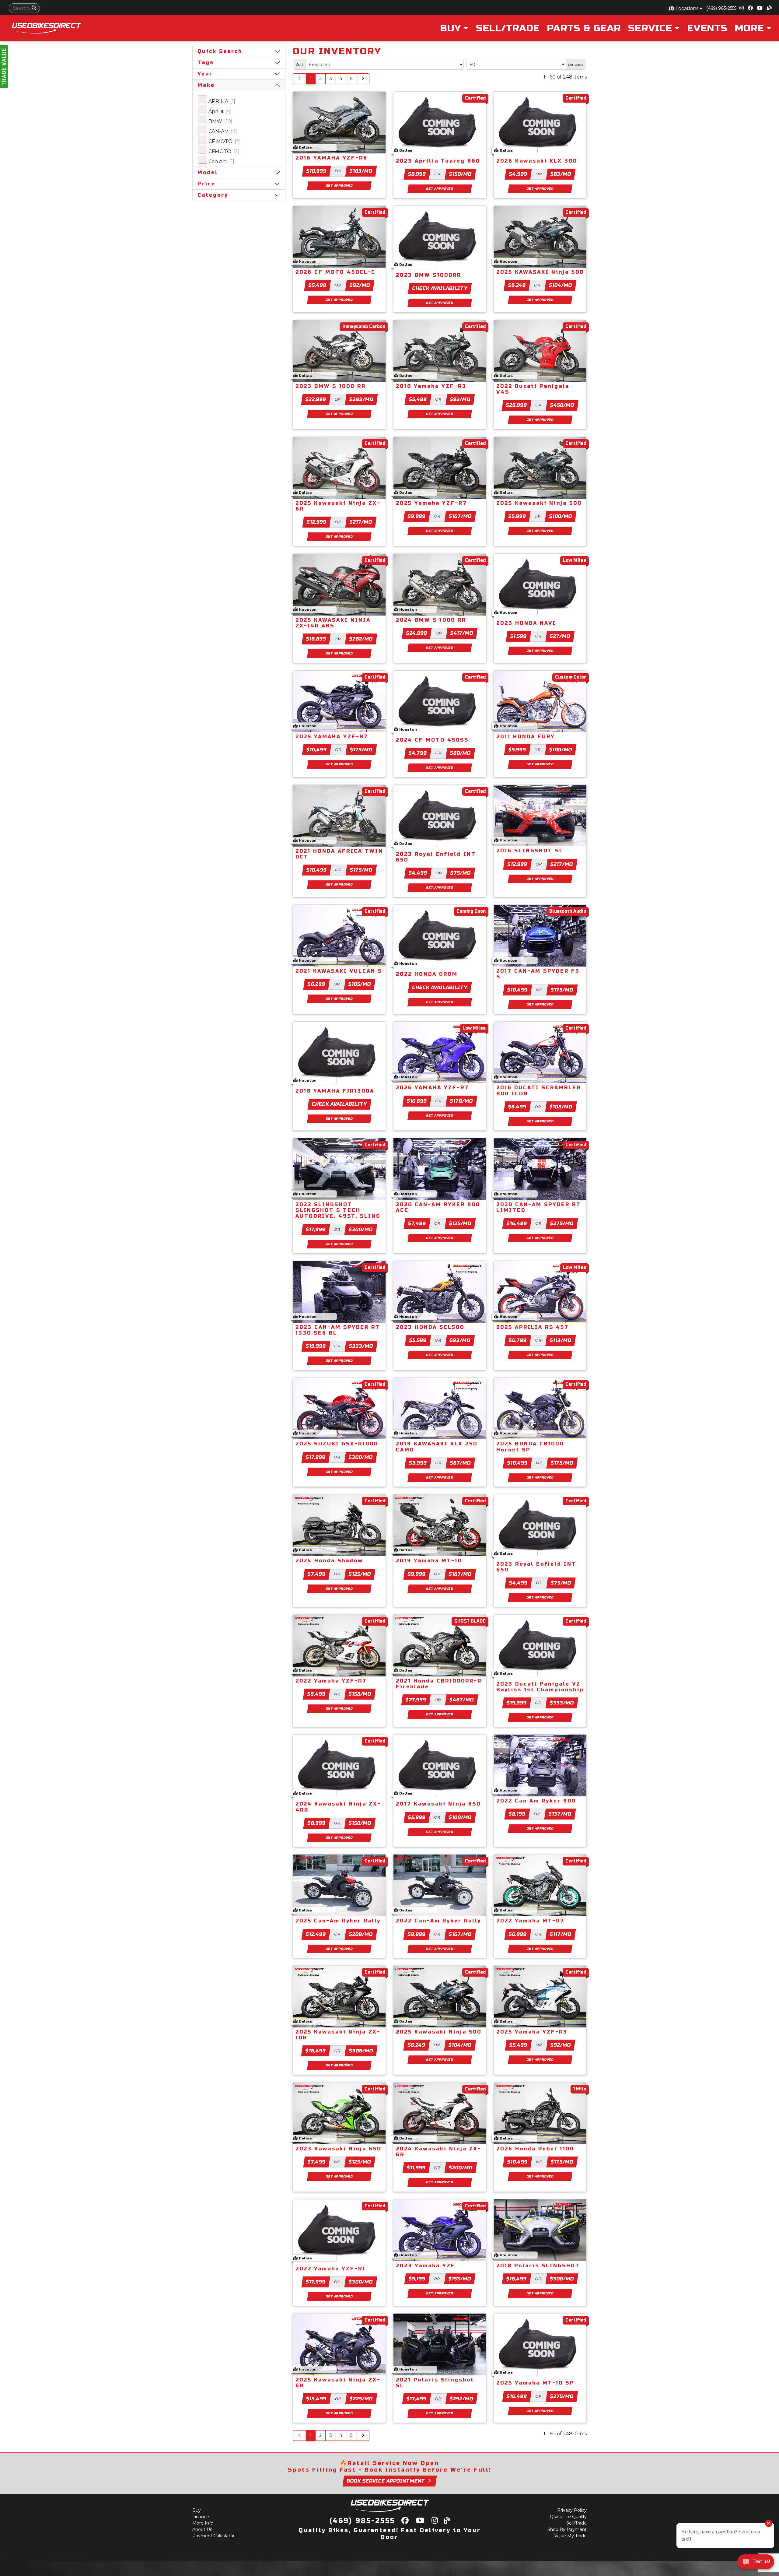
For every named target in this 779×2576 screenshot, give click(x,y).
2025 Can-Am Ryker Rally (338, 1921)
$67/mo (460, 1463)
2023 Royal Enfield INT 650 (436, 857)
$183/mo (361, 171)
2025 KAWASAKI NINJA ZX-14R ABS (333, 623)
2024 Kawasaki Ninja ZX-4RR (338, 1807)
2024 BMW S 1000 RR (431, 620)
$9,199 (417, 2279)
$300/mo (361, 1229)
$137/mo (560, 1814)
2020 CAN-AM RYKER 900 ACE (438, 1207)
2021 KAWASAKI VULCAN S (339, 971)
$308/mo (361, 2051)
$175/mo (361, 750)
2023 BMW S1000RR (429, 275)
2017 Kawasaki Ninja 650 (438, 1804)
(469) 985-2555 (721, 8)
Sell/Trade (508, 28)
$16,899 (316, 639)
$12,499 (316, 1934)
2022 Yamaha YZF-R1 (330, 2269)
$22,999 (316, 399)
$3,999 (418, 1463)
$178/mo (461, 1101)
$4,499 (418, 873)
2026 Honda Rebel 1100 (535, 2149)
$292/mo (461, 2399)
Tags (206, 63)
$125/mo (460, 1223)
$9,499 (317, 1694)
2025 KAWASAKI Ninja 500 (540, 272)
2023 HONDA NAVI (526, 623)
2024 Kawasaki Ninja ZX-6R (439, 2152)
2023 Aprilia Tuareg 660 (438, 161)
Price (206, 184)
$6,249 (517, 285)
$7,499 (417, 1223)
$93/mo (460, 1340)
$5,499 (318, 285)
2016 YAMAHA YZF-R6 (332, 158)
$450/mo (562, 405)
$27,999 (416, 1700)
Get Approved (339, 186)
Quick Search (220, 51)
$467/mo (462, 1700)
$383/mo (361, 399)
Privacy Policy (572, 2510)
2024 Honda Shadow (329, 1561)
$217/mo (361, 522)
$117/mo (561, 1934)
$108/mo (561, 1107)
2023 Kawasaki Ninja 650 (338, 2149)
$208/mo (361, 1934)
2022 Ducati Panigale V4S (533, 389)
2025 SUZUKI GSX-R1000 (337, 1444)
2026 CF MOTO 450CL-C (335, 272)
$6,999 (518, 1934)
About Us (202, 2529)
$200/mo (461, 2168)
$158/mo (360, 1694)
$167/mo (460, 516)
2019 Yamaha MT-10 (429, 1561)
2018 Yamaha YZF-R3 (431, 386)
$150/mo (460, 174)
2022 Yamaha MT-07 (530, 1921)
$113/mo (561, 1340)
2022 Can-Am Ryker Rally (438, 1921)
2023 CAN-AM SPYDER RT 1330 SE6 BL (338, 1330)
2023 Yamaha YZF (426, 2266)
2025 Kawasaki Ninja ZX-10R (338, 2035)
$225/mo (361, 2399)
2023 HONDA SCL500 (430, 1327)
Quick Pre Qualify (568, 2517)
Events (707, 28)
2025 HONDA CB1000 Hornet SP (530, 1447)
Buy (197, 2510)
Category (213, 195)
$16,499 (517, 1223)
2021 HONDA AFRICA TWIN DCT (339, 854)
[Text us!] (756, 2563)
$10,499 (316, 750)
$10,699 (417, 1101)
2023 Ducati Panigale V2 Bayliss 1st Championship (540, 1687)
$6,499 (517, 1107)
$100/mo (561, 516)
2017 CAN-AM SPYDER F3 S (538, 974)
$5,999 (517, 516)
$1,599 (518, 636)
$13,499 (316, 2399)
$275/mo (562, 1223)
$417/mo (462, 633)
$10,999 (316, 171)
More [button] (749, 28)
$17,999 (316, 1229)
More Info (203, 2523)
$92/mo (360, 285)
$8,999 (417, 174)
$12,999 (316, 522)
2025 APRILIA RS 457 (533, 1327)
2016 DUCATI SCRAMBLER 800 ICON (539, 1090)
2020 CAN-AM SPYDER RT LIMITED (539, 1207)
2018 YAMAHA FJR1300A (335, 1091)
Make (206, 85)
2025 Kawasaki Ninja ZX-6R (338, 506)
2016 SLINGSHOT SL (530, 851)
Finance (201, 2517)
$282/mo (361, 639)
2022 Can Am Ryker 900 (536, 1801)
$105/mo (360, 984)
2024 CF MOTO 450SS (432, 740)
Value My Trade (571, 2536)
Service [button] (650, 28)
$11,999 (416, 2168)
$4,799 (418, 753)
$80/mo (461, 753)
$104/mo (561, 285)
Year (205, 74)
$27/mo (560, 636)
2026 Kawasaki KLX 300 (537, 161)
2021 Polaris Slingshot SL (435, 2383)
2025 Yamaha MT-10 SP (535, 2383)
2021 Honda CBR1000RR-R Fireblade (439, 1684)
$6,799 (518, 1340)
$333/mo (361, 1346)
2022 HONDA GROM (427, 974)
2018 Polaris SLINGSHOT (538, 2266)
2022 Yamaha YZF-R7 (331, 1681)
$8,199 (517, 1814)
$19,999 (316, 1346)
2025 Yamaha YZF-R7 (431, 503)
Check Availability (440, 288)
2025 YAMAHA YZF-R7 (332, 737)
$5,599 (418, 1340)
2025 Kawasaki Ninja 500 (539, 503)
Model (208, 172)
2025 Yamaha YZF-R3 (532, 2032)
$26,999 (517, 405)
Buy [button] (450, 28)
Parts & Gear (584, 28)
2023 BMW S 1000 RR (331, 386)
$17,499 (416, 2399)
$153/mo (460, 2279)
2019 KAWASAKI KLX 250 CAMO (437, 1447)
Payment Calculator (213, 2536)
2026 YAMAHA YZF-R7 (432, 1088)
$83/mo (561, 174)
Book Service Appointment (386, 2481)
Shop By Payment (567, 2529)
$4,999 (518, 174)
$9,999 (417, 516)
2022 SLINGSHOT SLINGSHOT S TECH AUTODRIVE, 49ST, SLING (338, 1210)
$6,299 (317, 984)
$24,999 (417, 633)
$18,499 (316, 2051)
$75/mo (461, 873)
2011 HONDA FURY (526, 737)
